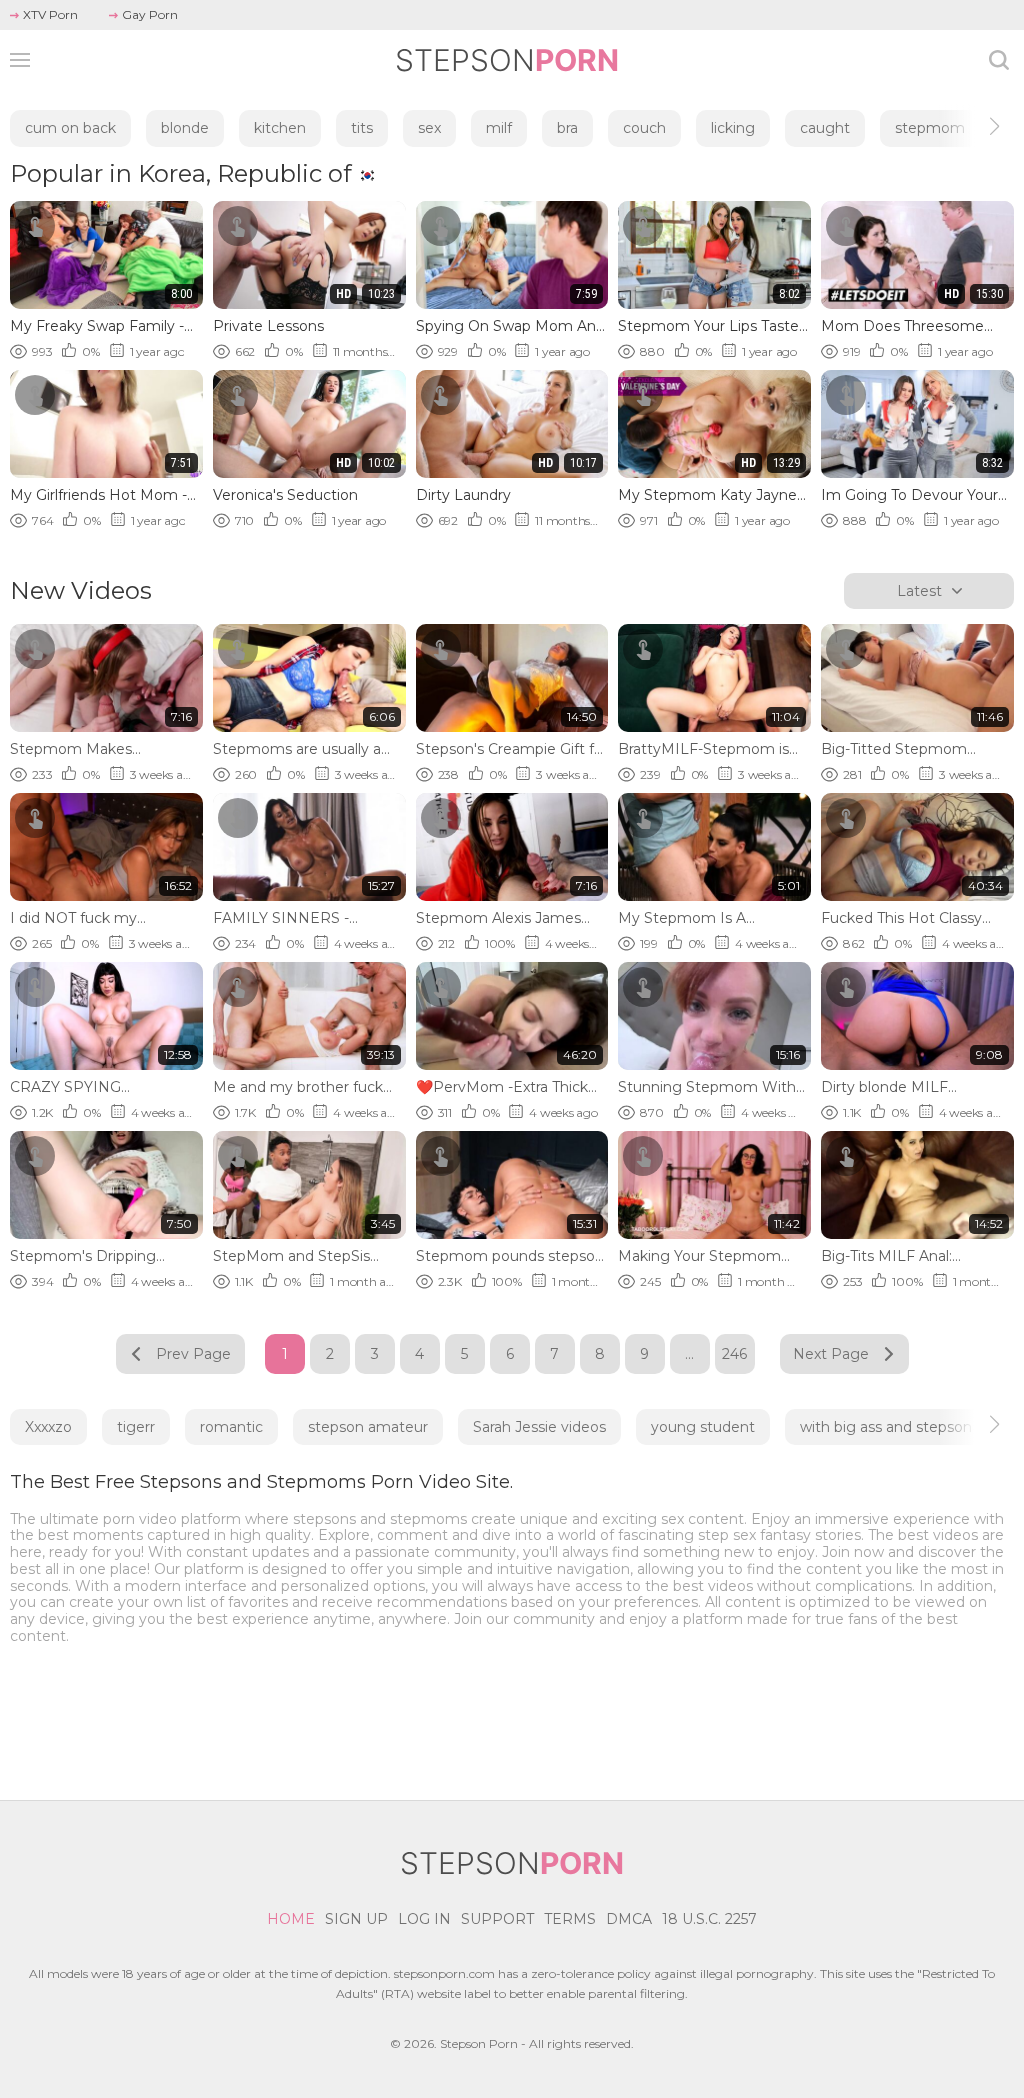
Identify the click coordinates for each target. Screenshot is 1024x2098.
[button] (976, 126)
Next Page (831, 1354)
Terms (570, 1919)
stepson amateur (368, 1427)
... (689, 1354)
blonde (185, 128)
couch (644, 128)
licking (733, 128)
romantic (231, 1427)
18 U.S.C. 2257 (709, 1919)
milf (499, 128)
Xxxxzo (48, 1427)
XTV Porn (50, 14)
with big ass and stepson (886, 1427)
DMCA (629, 1919)
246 (734, 1354)
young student (703, 1427)
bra (567, 128)
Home (291, 1919)
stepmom (930, 128)
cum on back (70, 128)
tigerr (136, 1427)
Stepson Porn (479, 2043)
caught (825, 128)
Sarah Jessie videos (539, 1427)
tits (362, 128)
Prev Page (193, 1354)
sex (429, 128)
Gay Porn (150, 14)
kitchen (280, 128)
